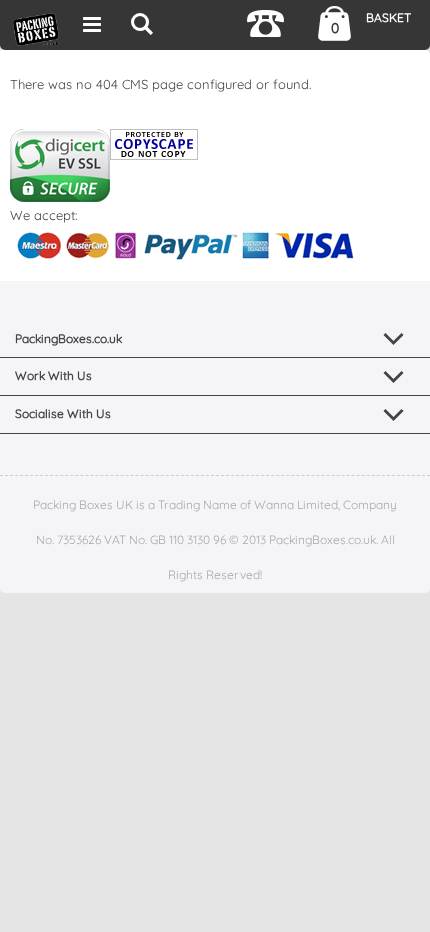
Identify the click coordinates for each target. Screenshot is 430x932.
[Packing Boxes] (36, 28)
